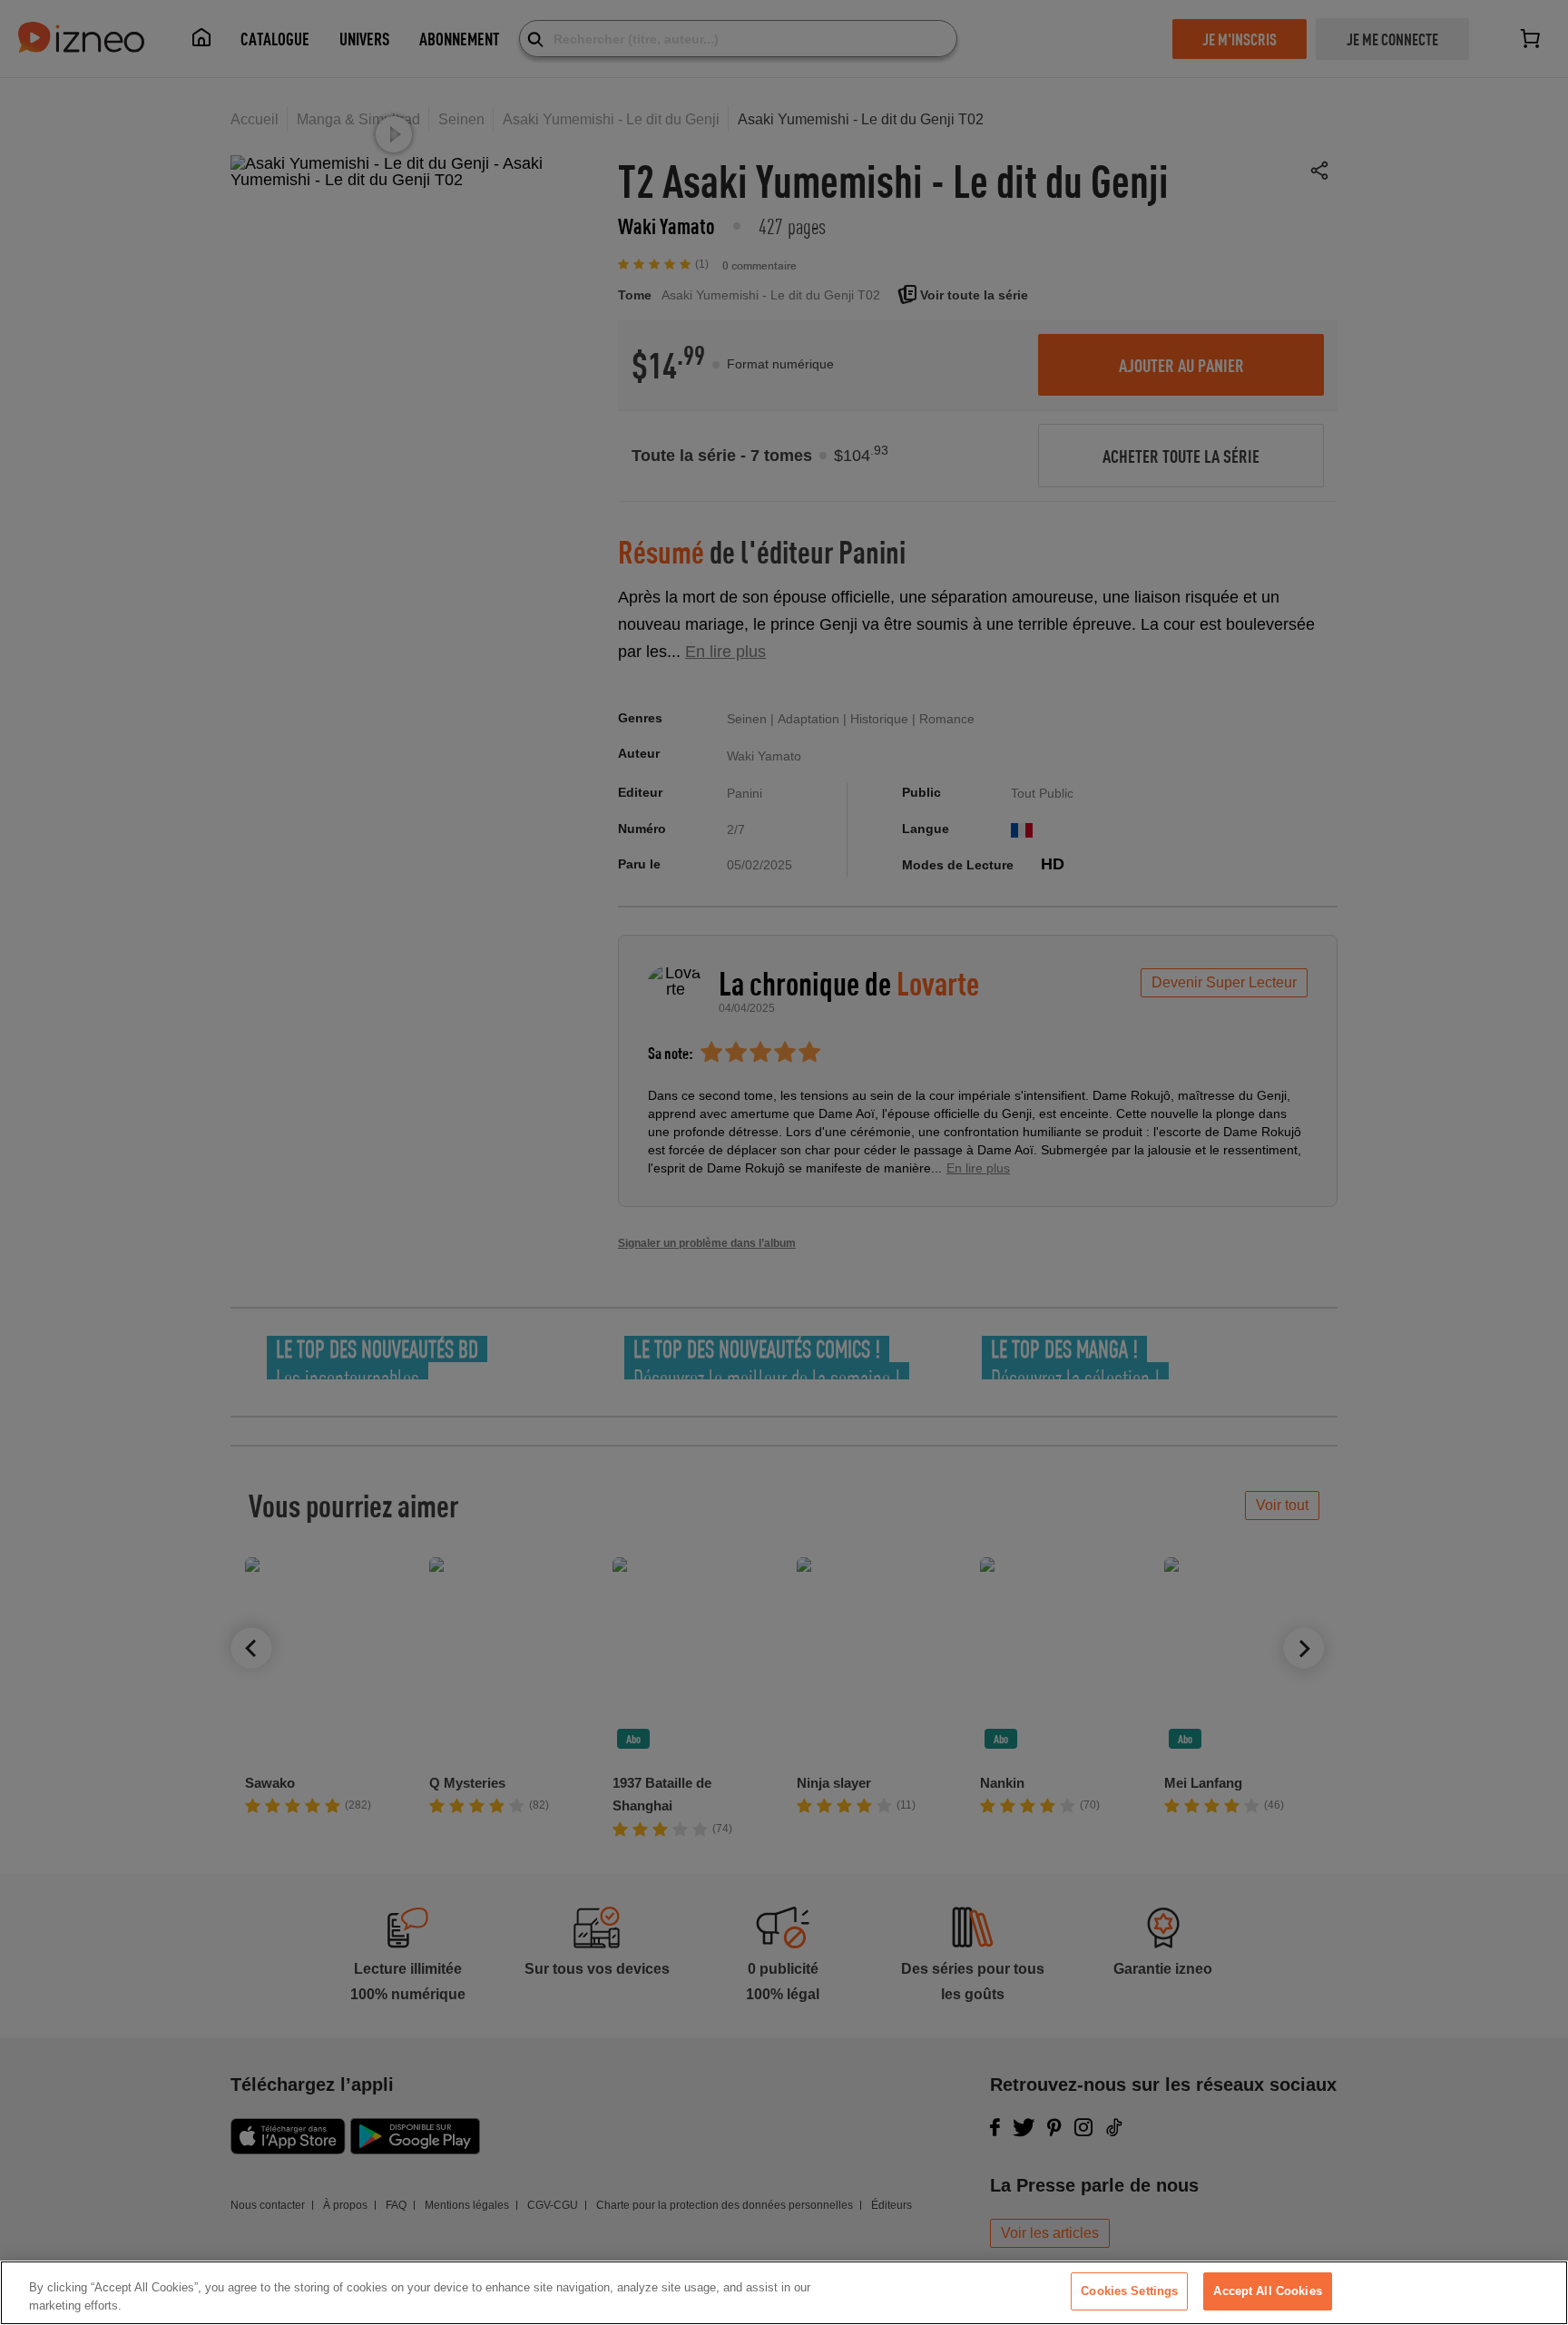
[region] (784, 2293)
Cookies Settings (1129, 2291)
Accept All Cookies (1267, 2291)
